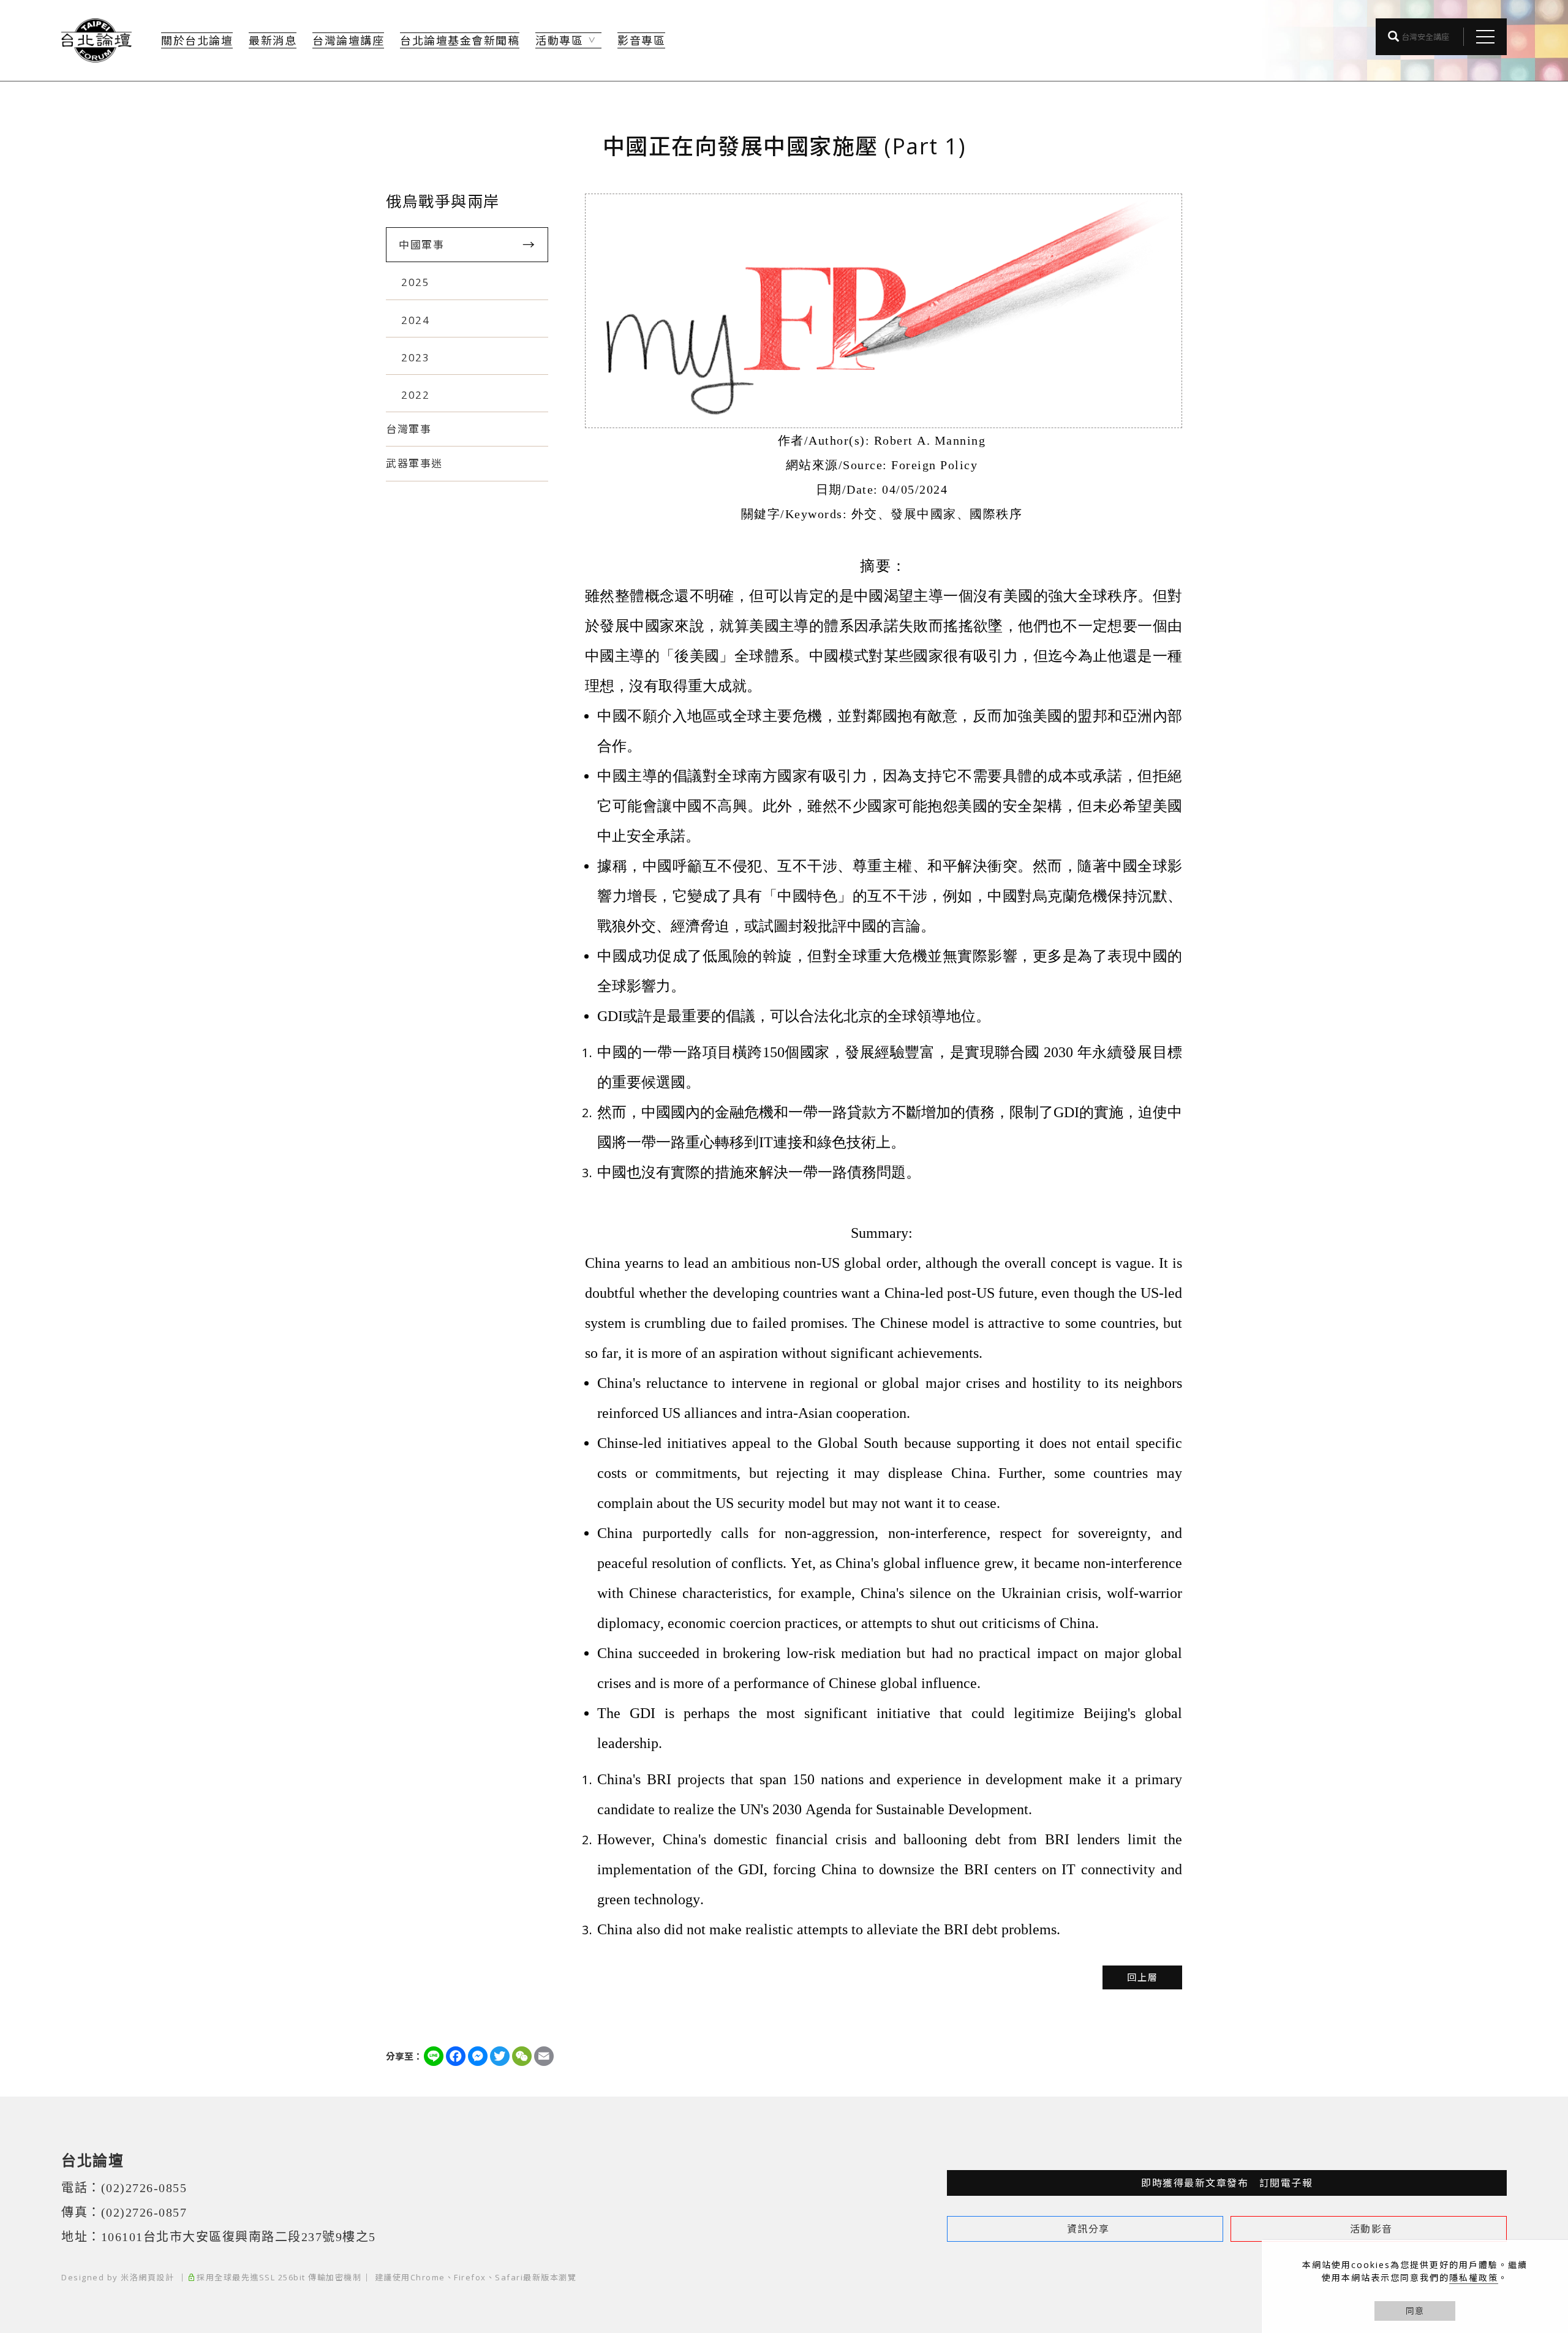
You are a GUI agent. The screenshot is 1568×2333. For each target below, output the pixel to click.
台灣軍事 (409, 429)
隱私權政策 (1474, 2278)
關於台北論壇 (197, 40)
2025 (415, 282)
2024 (415, 320)
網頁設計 (156, 2277)
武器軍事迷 (414, 463)
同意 (1415, 2311)
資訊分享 (1088, 2229)
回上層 (1143, 1977)
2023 (415, 357)
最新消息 (273, 40)
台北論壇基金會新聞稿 (460, 40)
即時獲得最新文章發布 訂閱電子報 (1227, 2183)
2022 (415, 395)
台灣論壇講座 (348, 40)
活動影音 (1371, 2229)
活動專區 (559, 40)
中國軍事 (421, 245)
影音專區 (641, 40)
